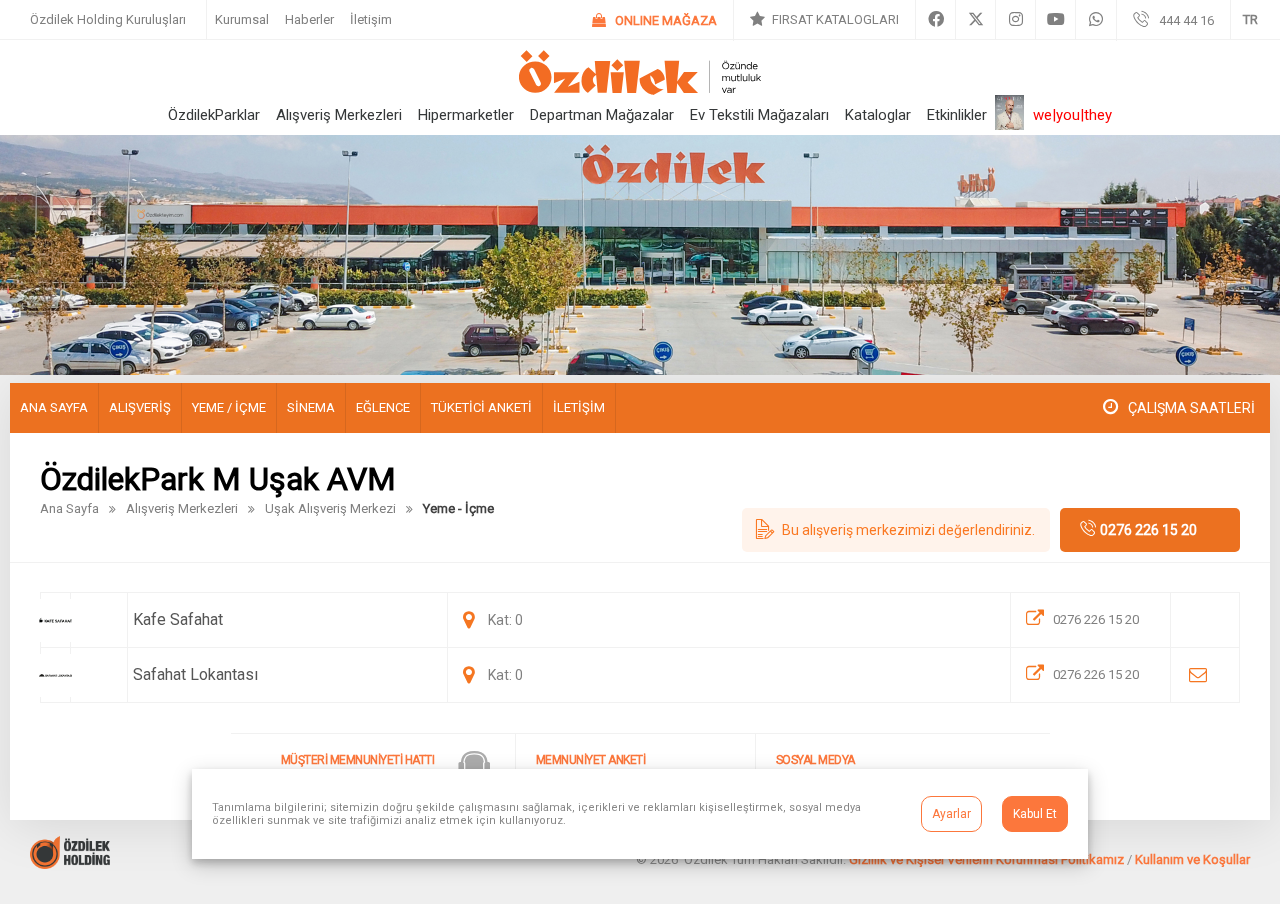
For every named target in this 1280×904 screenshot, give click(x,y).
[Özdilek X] (975, 20)
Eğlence (383, 407)
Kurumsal (242, 19)
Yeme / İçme (229, 407)
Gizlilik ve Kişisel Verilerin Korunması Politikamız (986, 859)
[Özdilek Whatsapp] (1096, 20)
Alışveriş (140, 407)
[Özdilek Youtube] (1055, 20)
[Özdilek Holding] (70, 863)
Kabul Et (1035, 814)
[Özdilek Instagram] (1015, 20)
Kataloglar (878, 115)
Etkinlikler (957, 115)
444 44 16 (1186, 20)
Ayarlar (951, 814)
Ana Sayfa (54, 407)
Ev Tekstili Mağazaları (759, 115)
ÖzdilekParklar (214, 115)
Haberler (309, 19)
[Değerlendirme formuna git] (896, 530)
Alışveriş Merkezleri (339, 115)
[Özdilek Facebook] (935, 20)
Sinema (311, 407)
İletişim (371, 19)
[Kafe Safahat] (1090, 619)
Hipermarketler (466, 115)
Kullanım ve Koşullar (1192, 859)
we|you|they (1072, 115)
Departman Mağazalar (602, 115)
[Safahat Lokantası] (1090, 674)
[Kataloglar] (824, 20)
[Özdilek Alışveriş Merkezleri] (640, 89)
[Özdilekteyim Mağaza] (654, 20)
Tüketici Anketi (481, 407)
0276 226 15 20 (1148, 530)
